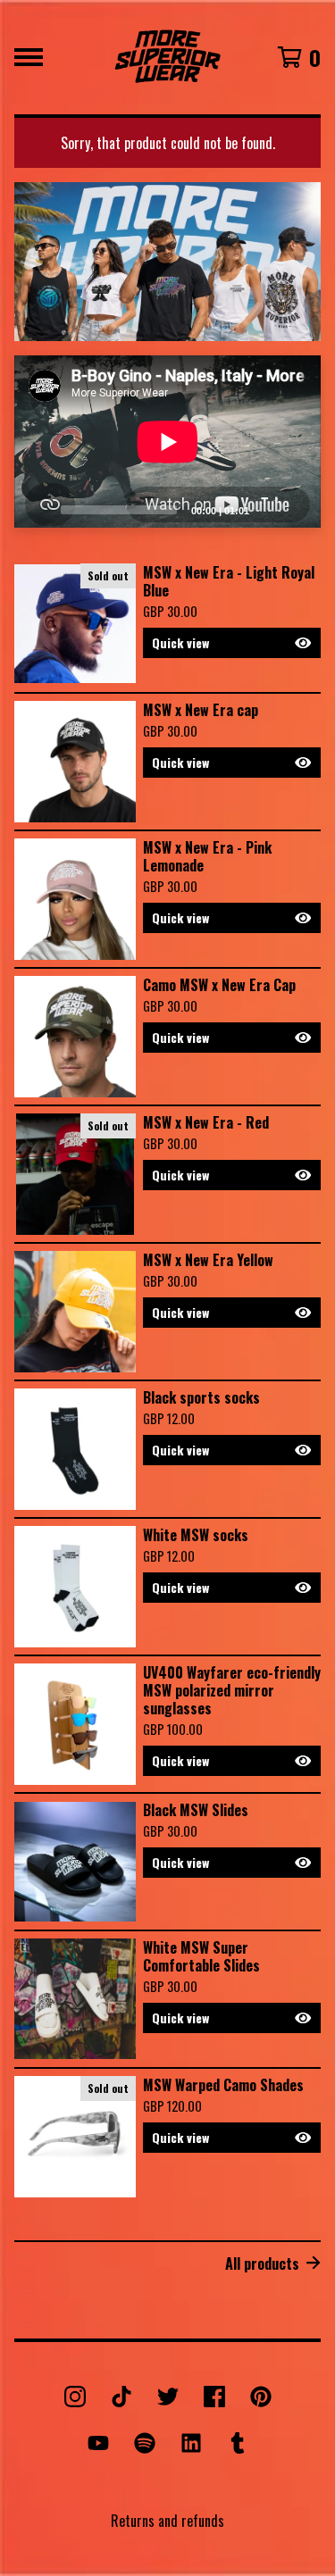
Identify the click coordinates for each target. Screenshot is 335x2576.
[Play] (37, 509)
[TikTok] (121, 2397)
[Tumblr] (238, 2443)
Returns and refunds (167, 2521)
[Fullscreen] (297, 509)
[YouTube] (98, 2443)
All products (262, 2263)
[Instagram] (75, 2397)
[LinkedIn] (191, 2443)
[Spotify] (145, 2443)
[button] (232, 643)
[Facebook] (214, 2397)
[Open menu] (29, 57)
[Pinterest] (261, 2397)
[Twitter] (168, 2397)
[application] (167, 442)
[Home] (168, 57)
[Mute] (268, 509)
